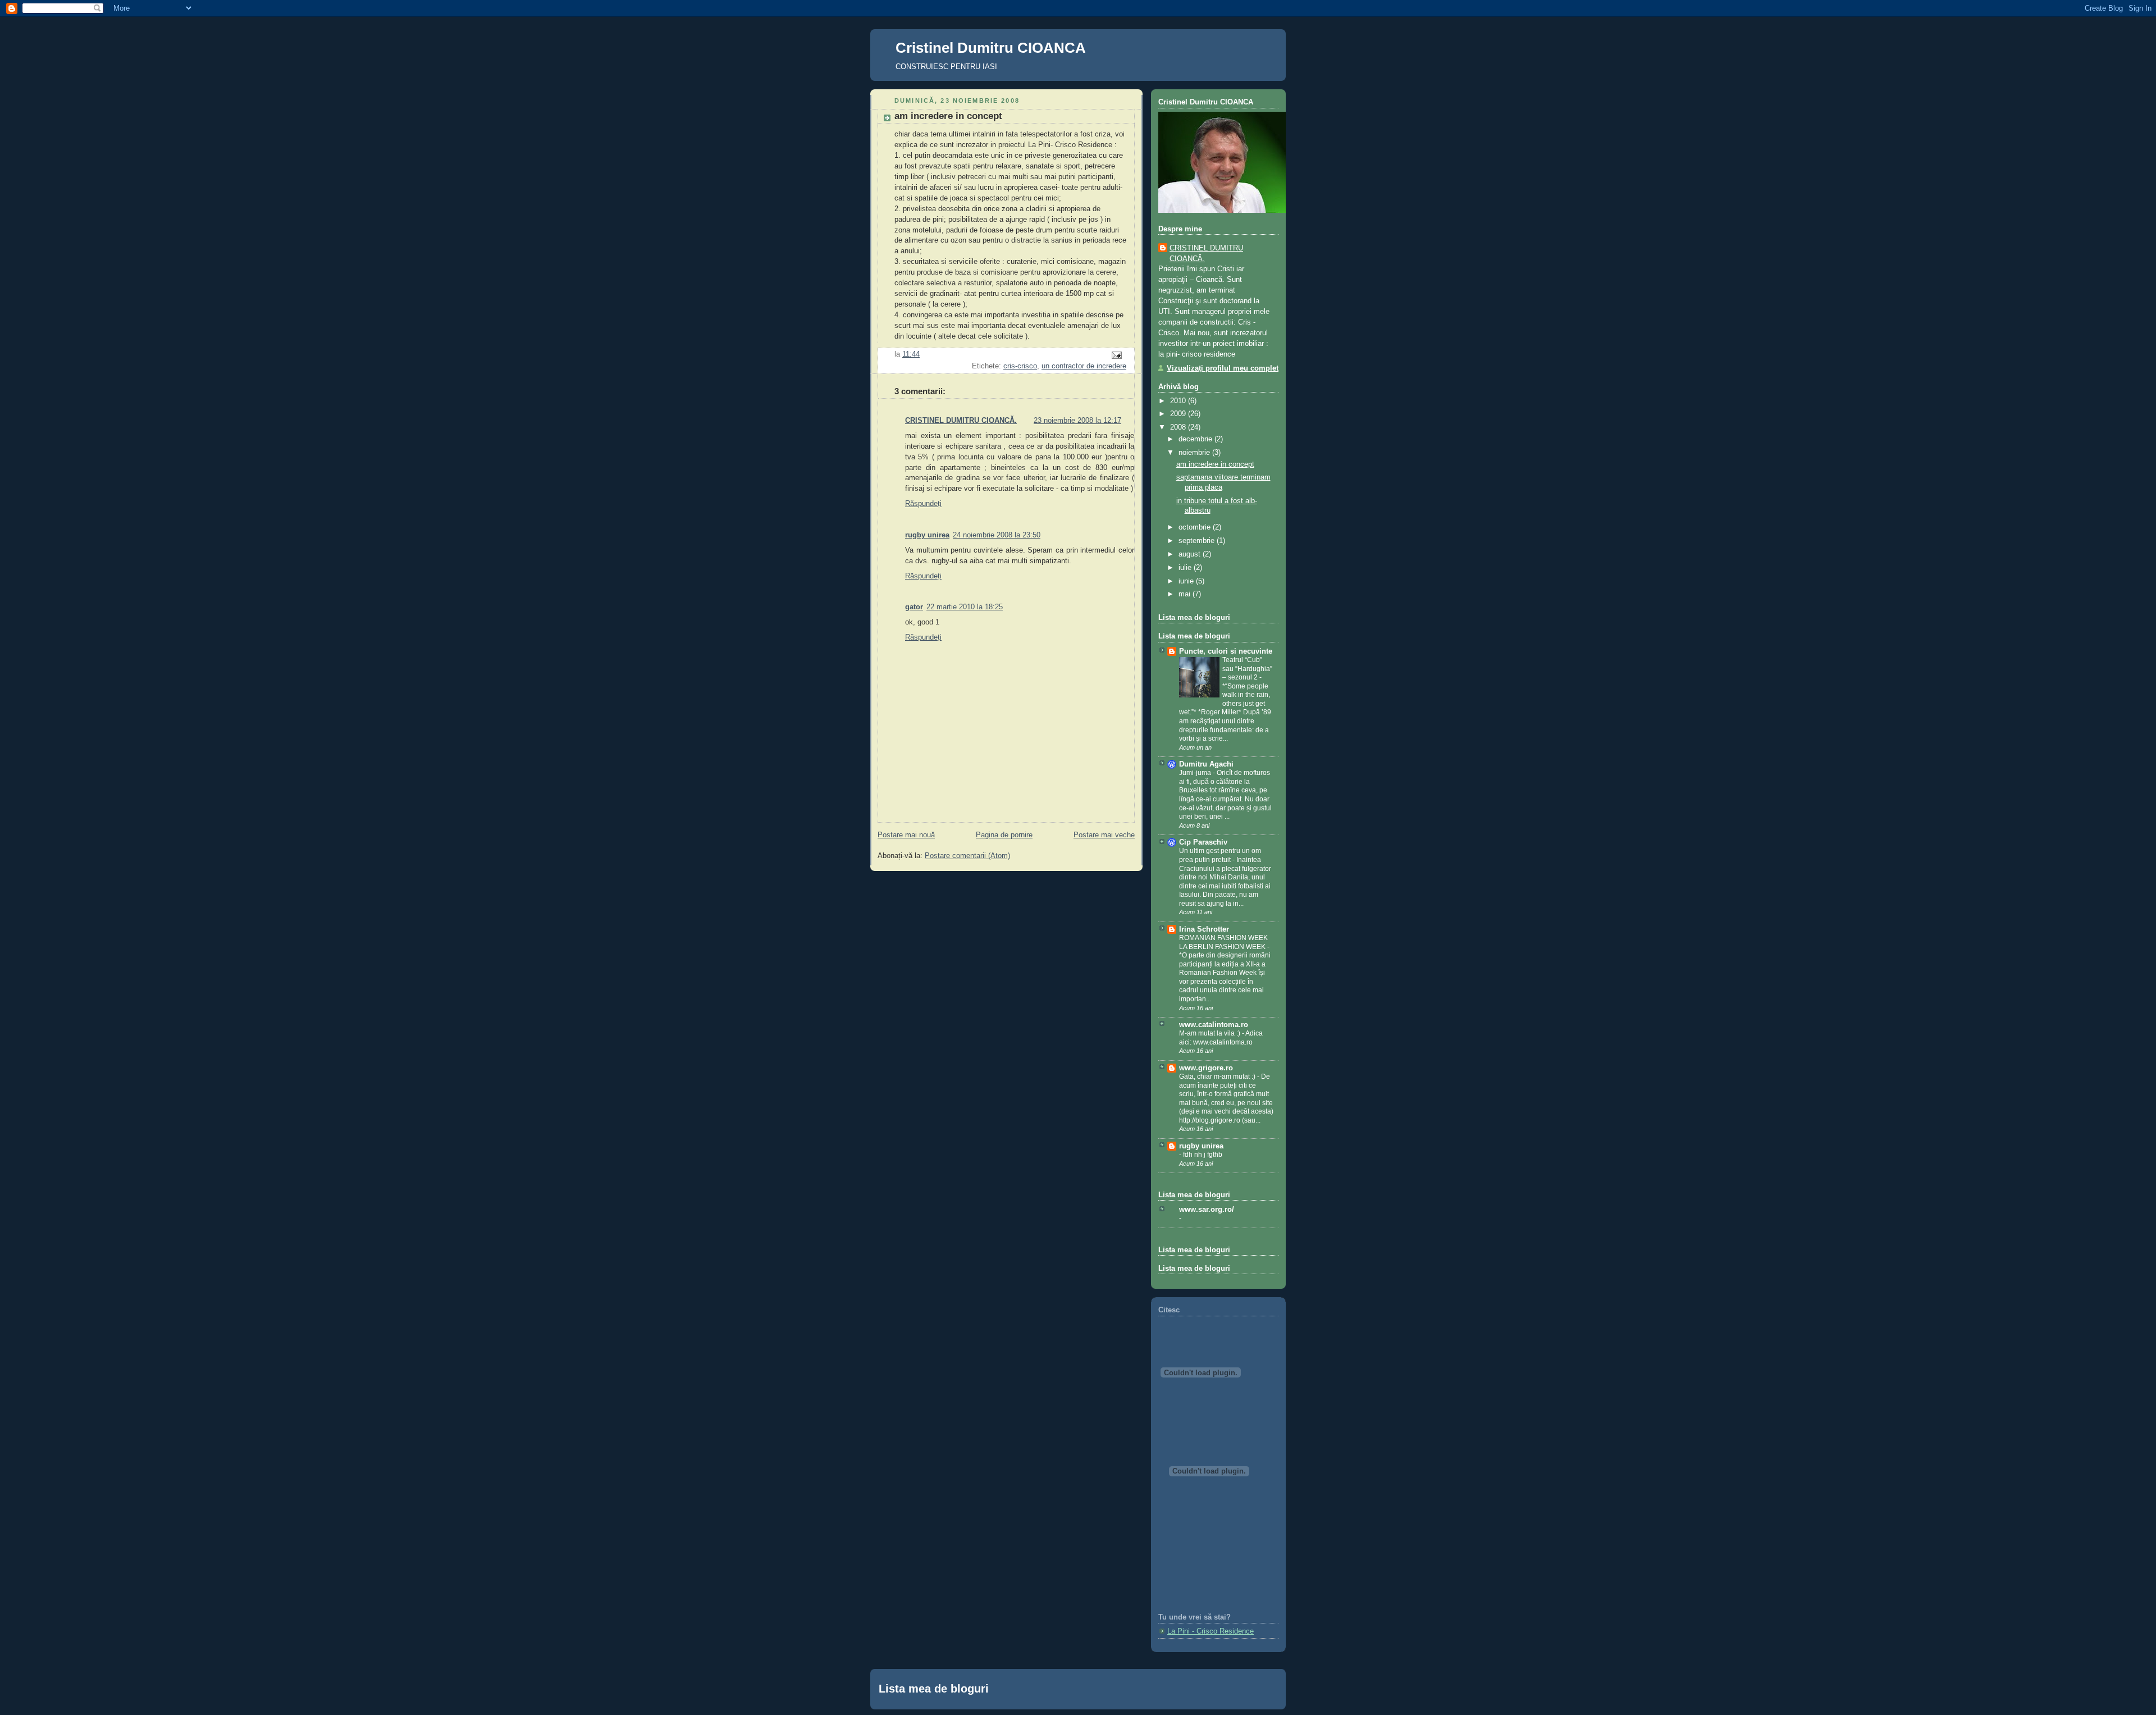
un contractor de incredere (1084, 366)
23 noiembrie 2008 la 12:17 (1077, 421)
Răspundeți (923, 504)
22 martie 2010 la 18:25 (965, 607)
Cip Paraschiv (1203, 842)
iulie (1186, 568)
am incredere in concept (948, 116)
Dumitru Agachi (1206, 764)
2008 (1179, 427)
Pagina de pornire (1004, 835)
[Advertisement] (1209, 1559)
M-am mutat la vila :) (1211, 1033)
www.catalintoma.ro (1214, 1025)
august (1191, 554)
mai (1186, 594)
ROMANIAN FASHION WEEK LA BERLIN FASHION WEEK (1223, 942)
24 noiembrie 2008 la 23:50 (997, 535)
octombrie (1196, 527)
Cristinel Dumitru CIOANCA (991, 48)
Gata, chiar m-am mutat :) (1218, 1077)
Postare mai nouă (906, 835)
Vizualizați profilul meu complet (1223, 368)
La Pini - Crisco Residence (1211, 1631)
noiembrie (1195, 453)
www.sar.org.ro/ (1207, 1210)
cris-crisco (1020, 366)
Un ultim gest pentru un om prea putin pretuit (1220, 855)
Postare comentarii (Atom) (967, 856)
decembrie (1196, 439)
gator (914, 607)
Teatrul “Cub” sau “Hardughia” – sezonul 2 (1247, 669)
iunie (1187, 581)
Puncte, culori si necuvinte (1226, 651)
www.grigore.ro (1206, 1068)
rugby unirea (927, 535)
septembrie (1198, 541)
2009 (1179, 414)
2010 (1179, 401)
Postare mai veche (1104, 835)
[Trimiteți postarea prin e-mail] (1116, 355)
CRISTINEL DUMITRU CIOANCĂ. (961, 421)
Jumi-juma (1196, 773)
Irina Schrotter (1204, 929)
